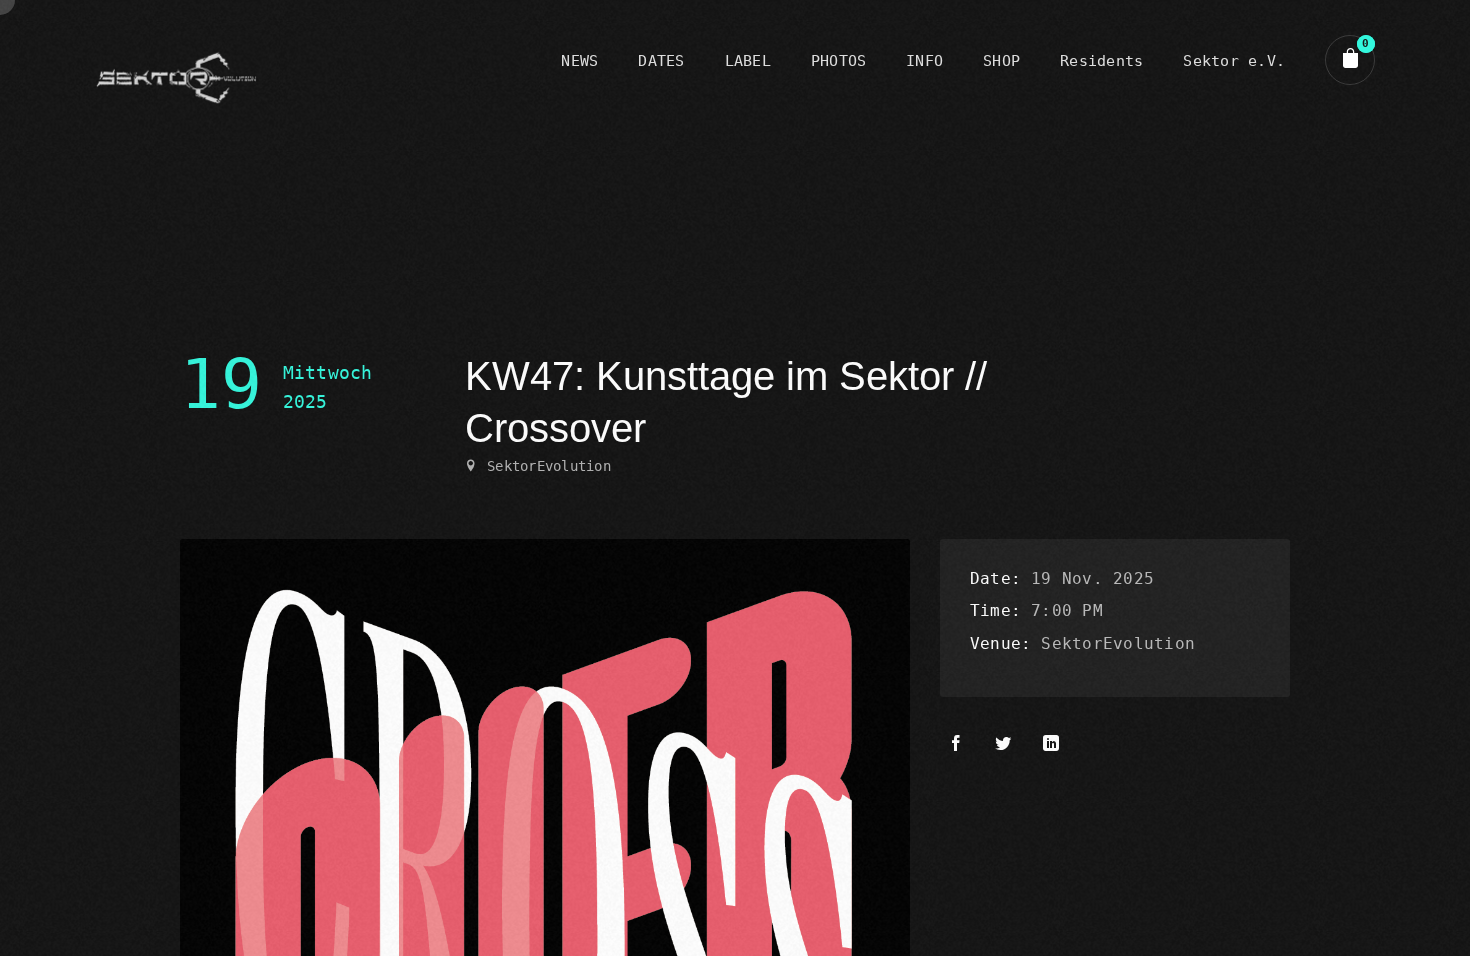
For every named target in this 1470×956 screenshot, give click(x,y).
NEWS (579, 61)
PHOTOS (838, 61)
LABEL (748, 61)
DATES (661, 61)
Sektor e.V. (1234, 61)
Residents (1101, 61)
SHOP (1001, 61)
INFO (924, 61)
